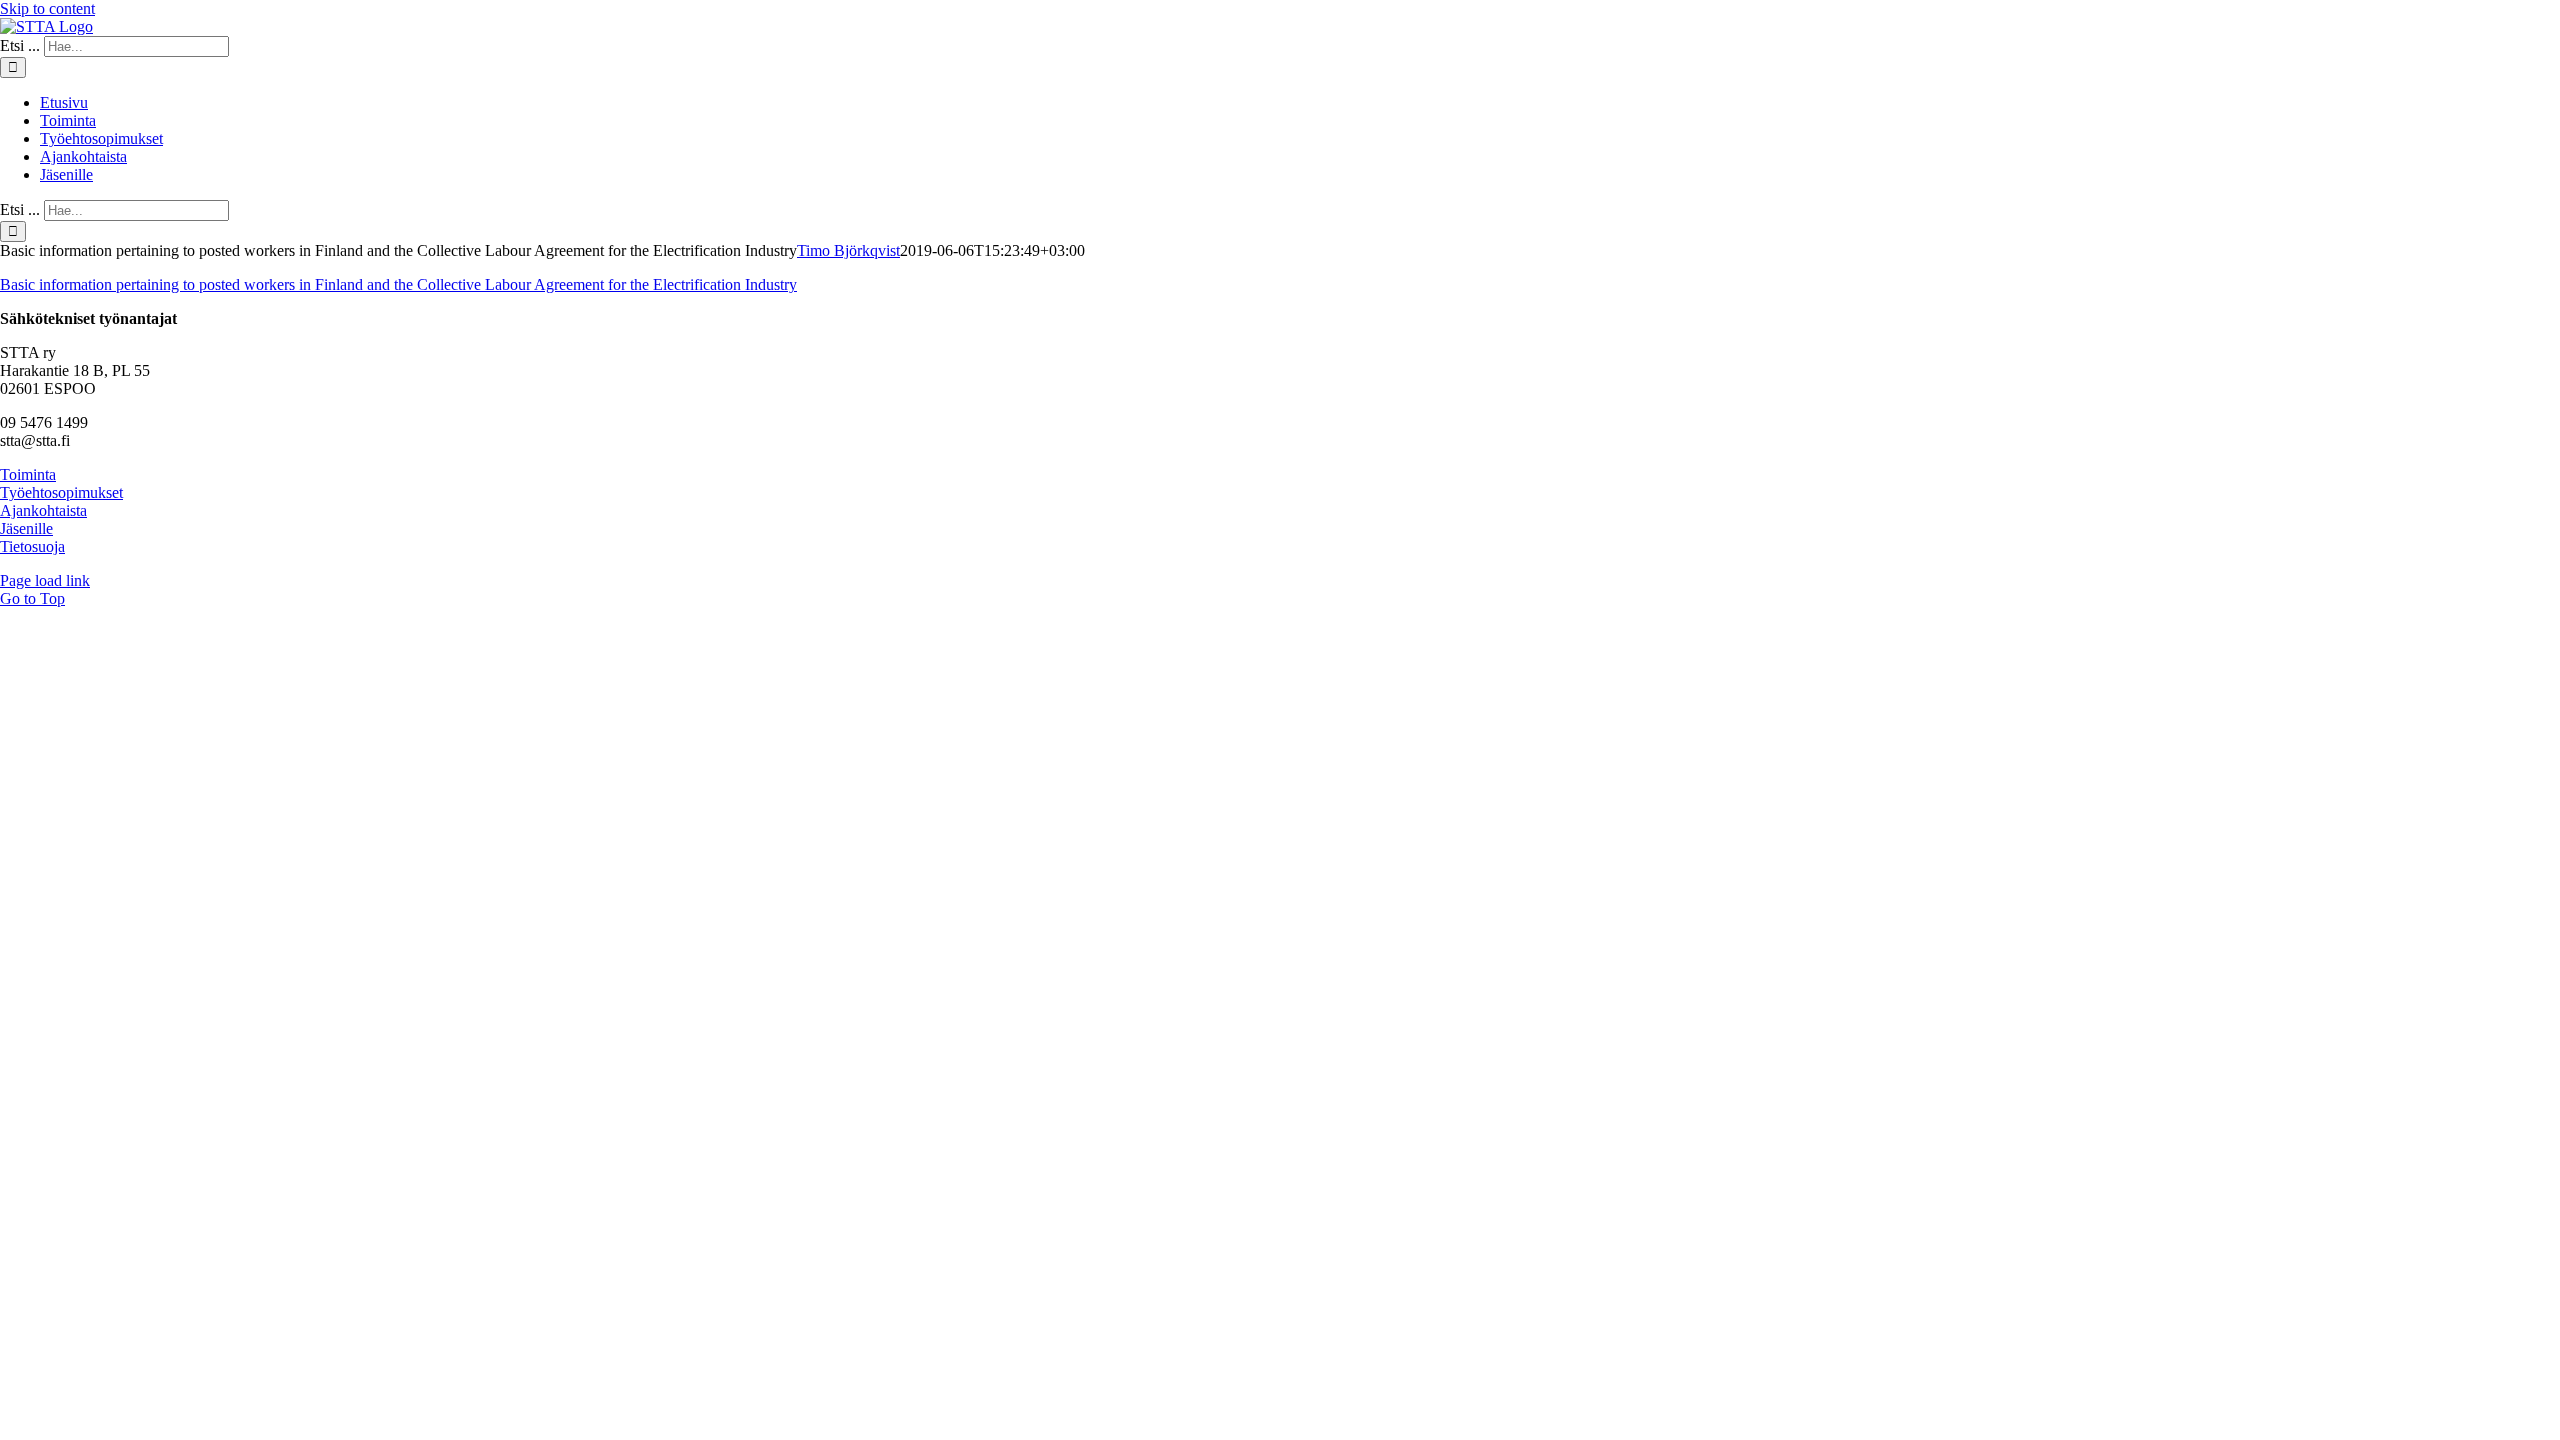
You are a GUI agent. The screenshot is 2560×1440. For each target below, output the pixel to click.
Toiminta (28, 474)
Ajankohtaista (43, 510)
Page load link (45, 580)
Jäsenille (26, 528)
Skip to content (47, 8)
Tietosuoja (32, 546)
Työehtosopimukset (61, 492)
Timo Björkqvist (848, 250)
